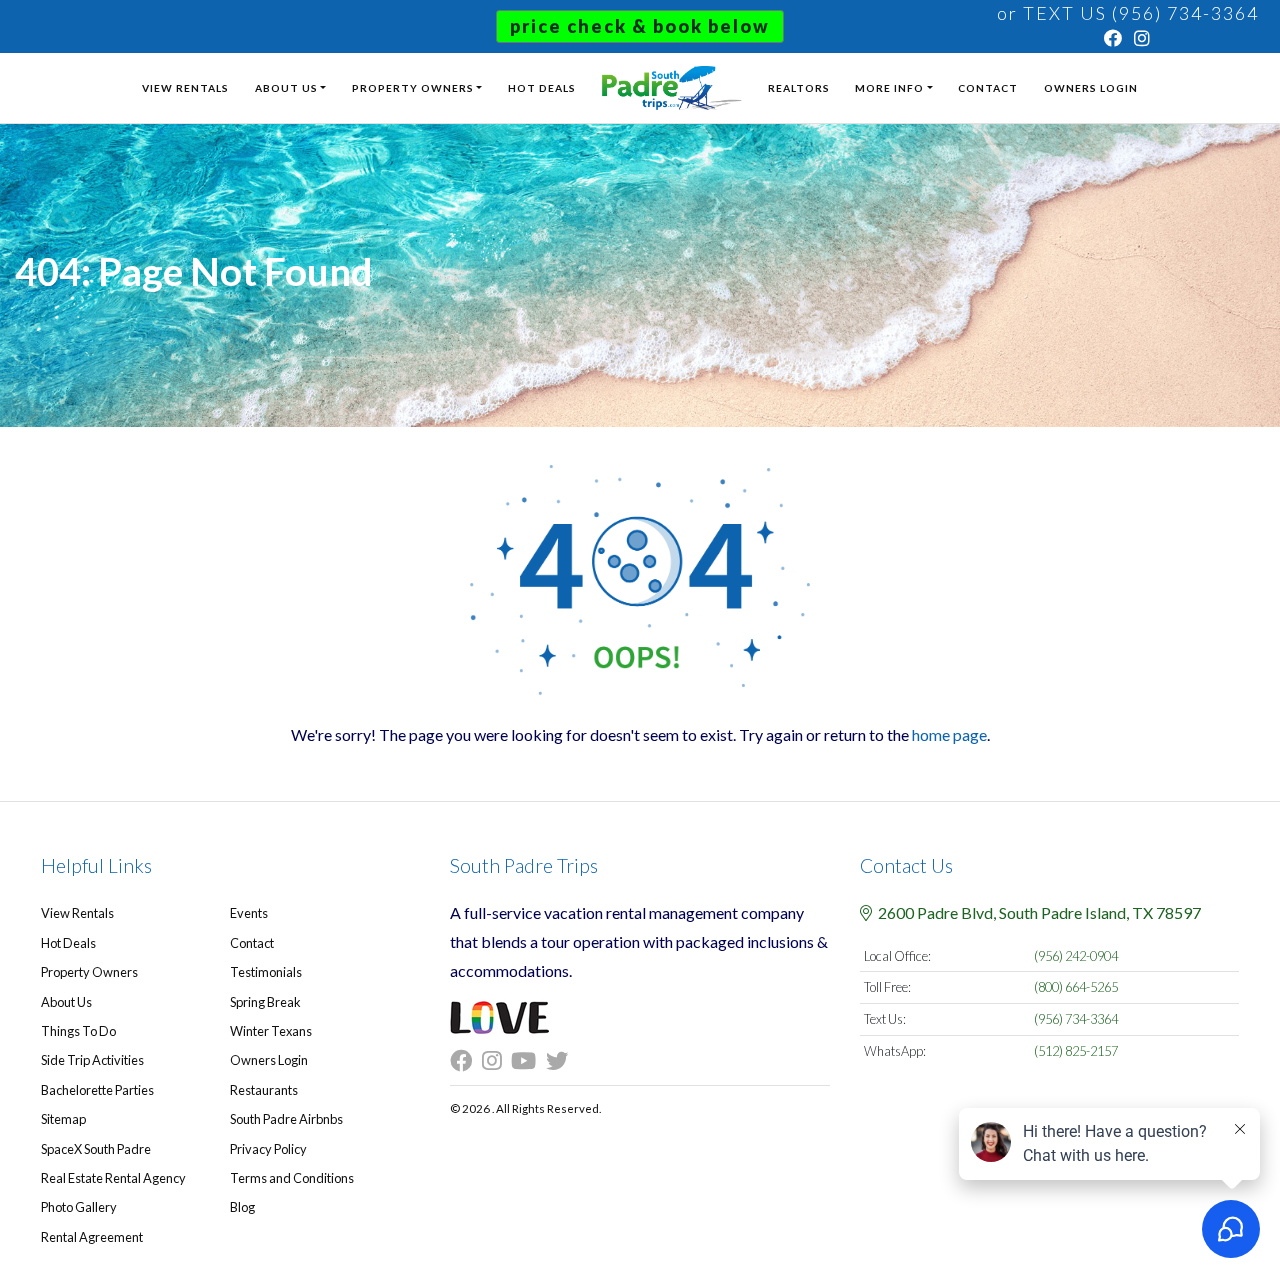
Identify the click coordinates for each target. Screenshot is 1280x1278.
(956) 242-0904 (1076, 956)
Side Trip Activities (92, 1060)
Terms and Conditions (292, 1178)
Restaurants (264, 1090)
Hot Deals (542, 88)
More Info (889, 88)
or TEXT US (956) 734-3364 (1128, 13)
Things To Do (78, 1031)
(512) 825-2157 (1076, 1051)
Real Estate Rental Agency (113, 1178)
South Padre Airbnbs (286, 1119)
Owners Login (1091, 88)
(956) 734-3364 (1076, 1019)
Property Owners (413, 88)
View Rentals (185, 88)
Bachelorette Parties (97, 1090)
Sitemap (63, 1119)
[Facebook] (1114, 38)
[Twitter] (562, 1061)
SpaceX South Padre (96, 1149)
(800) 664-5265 (1076, 987)
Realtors (799, 88)
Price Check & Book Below (640, 26)
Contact (988, 88)
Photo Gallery (79, 1207)
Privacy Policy (268, 1149)
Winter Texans (271, 1031)
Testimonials (266, 972)
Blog (242, 1207)
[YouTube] (528, 1061)
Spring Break (265, 1002)
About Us (286, 88)
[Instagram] (1143, 38)
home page (949, 734)
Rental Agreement (92, 1237)
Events (249, 913)
